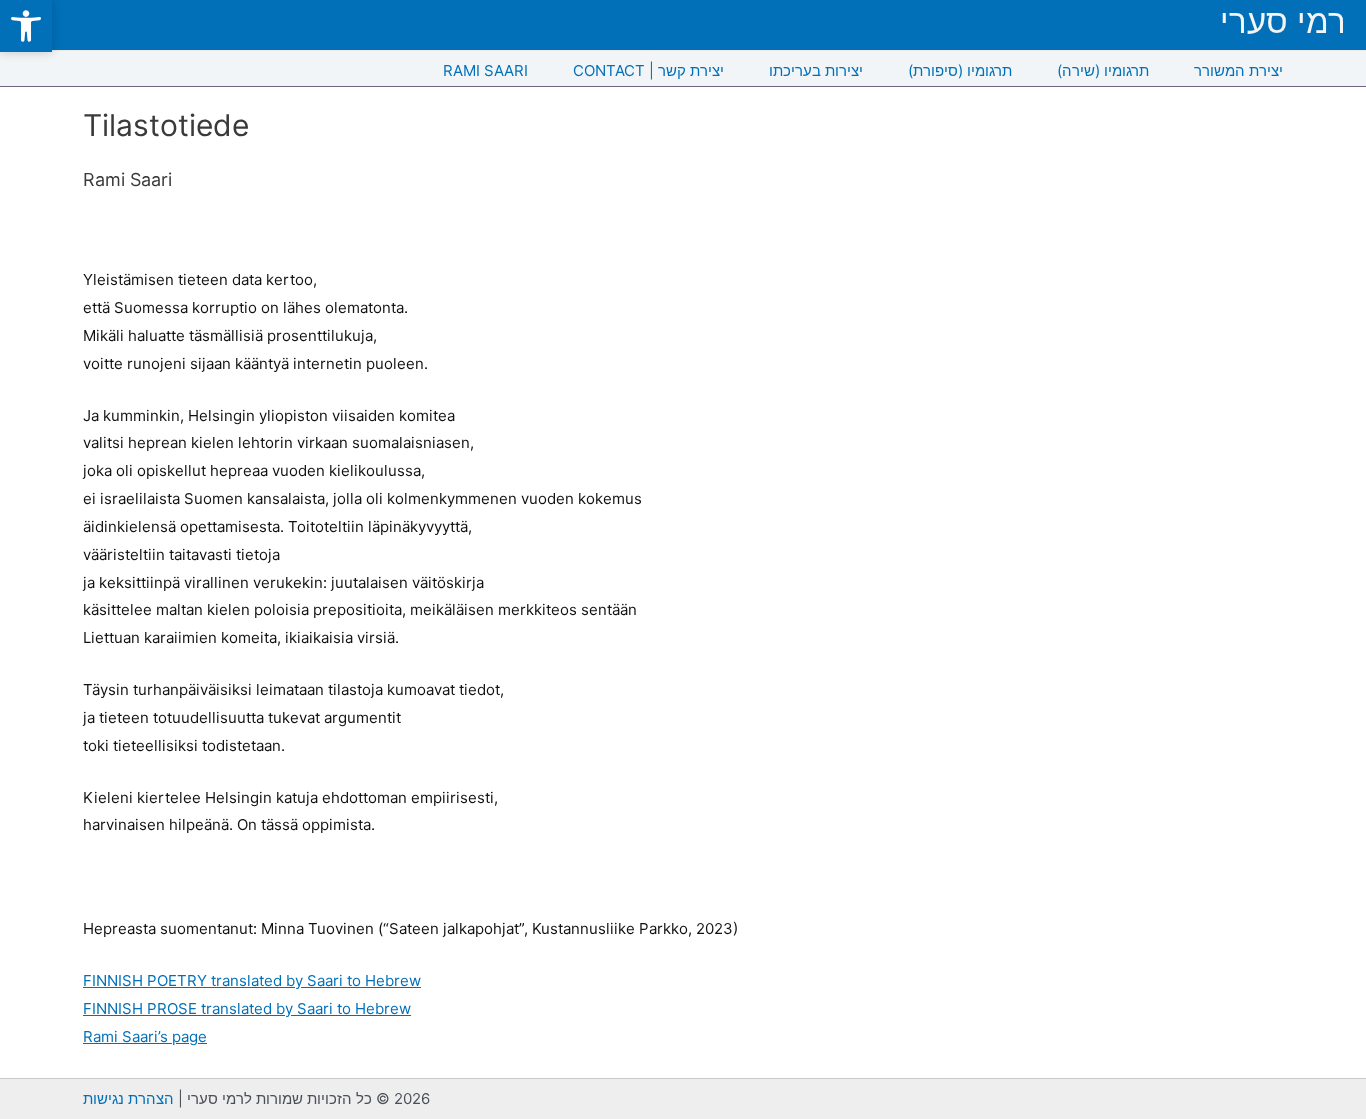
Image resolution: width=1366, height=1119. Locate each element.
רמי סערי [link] (1283, 21)
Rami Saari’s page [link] (145, 1036)
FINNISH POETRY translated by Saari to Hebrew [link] (252, 980)
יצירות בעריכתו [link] (816, 70)
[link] (26, 26)
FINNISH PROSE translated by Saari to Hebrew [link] (247, 1008)
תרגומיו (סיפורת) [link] (960, 70)
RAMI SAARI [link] (485, 70)
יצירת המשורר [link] (1238, 70)
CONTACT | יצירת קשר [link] (648, 70)
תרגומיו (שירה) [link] (1103, 70)
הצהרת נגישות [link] (128, 1098)
